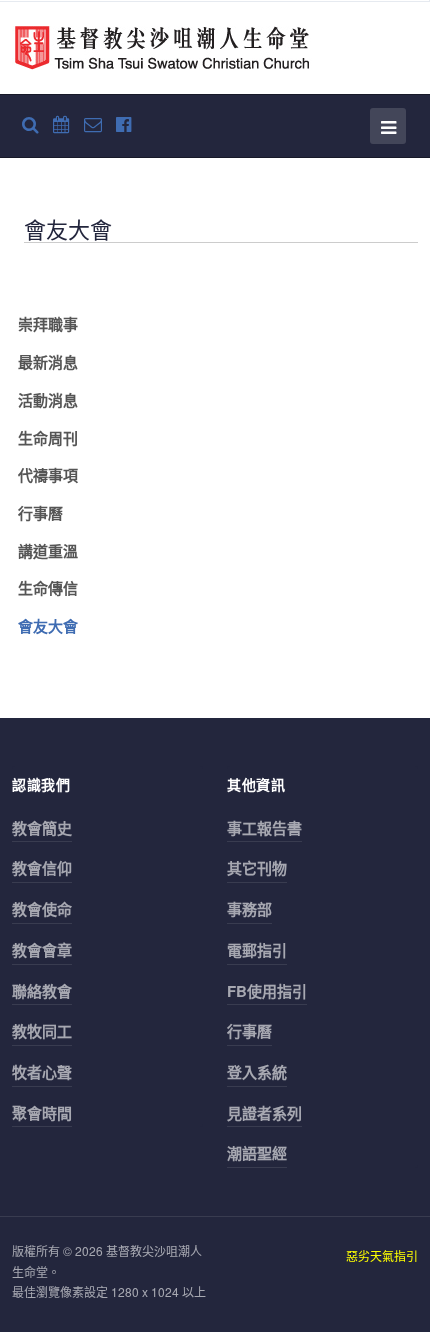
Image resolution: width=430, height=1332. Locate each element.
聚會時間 (42, 1113)
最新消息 (48, 362)
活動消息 (48, 400)
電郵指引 (257, 950)
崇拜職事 (48, 324)
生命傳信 (48, 588)
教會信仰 (42, 868)
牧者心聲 (42, 1072)
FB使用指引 (267, 991)
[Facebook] (123, 123)
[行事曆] (61, 123)
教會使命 (42, 909)
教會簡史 (42, 828)
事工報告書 (264, 828)
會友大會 (48, 626)
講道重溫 (48, 551)
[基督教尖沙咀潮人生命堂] (162, 48)
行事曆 (40, 513)
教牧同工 (42, 1031)
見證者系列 (264, 1113)
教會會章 (42, 950)
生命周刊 (48, 438)
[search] (30, 123)
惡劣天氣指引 (382, 1255)
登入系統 (257, 1072)
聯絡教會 (42, 991)
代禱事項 (48, 475)
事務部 (249, 909)
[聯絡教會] (93, 123)
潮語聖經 (257, 1153)
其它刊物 (257, 868)
